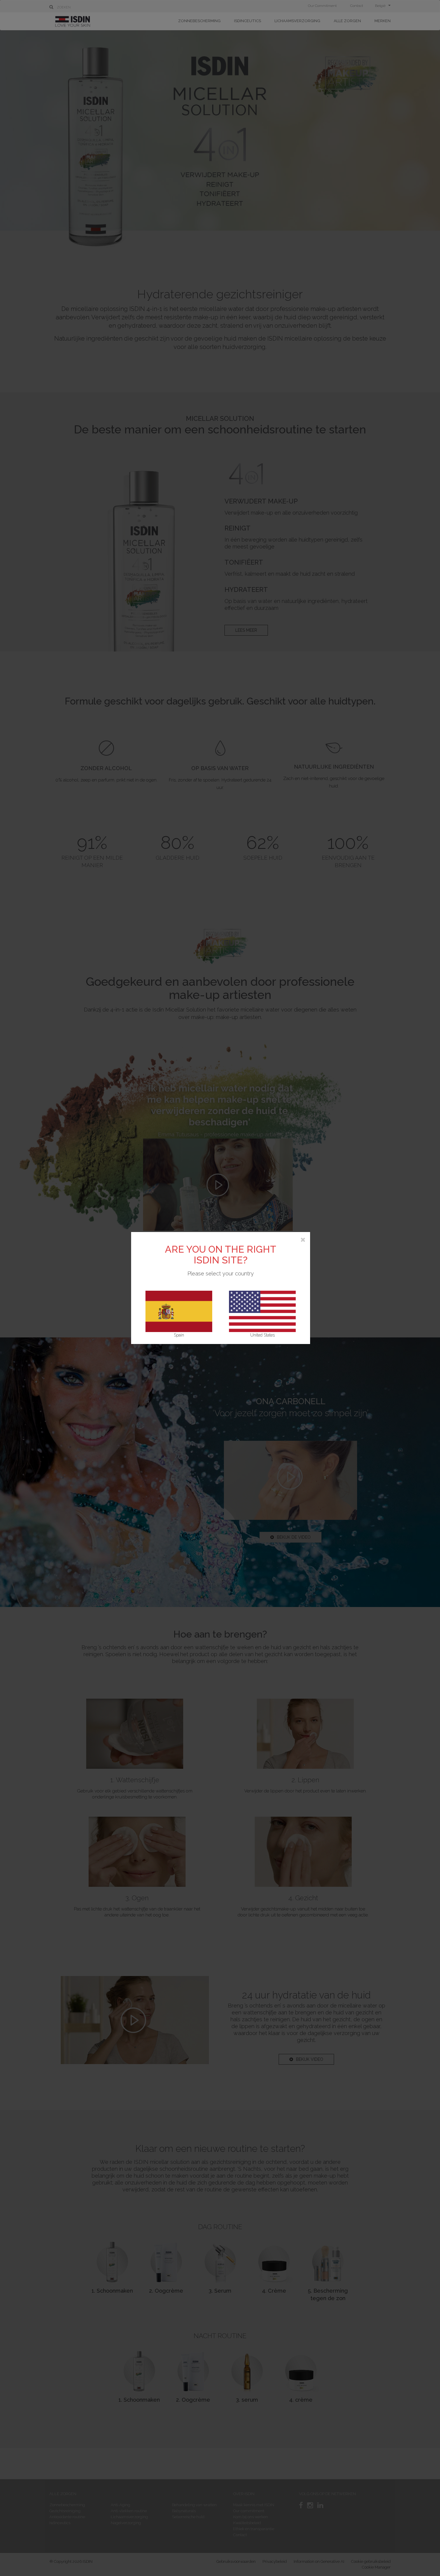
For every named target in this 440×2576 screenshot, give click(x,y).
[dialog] (220, 1288)
